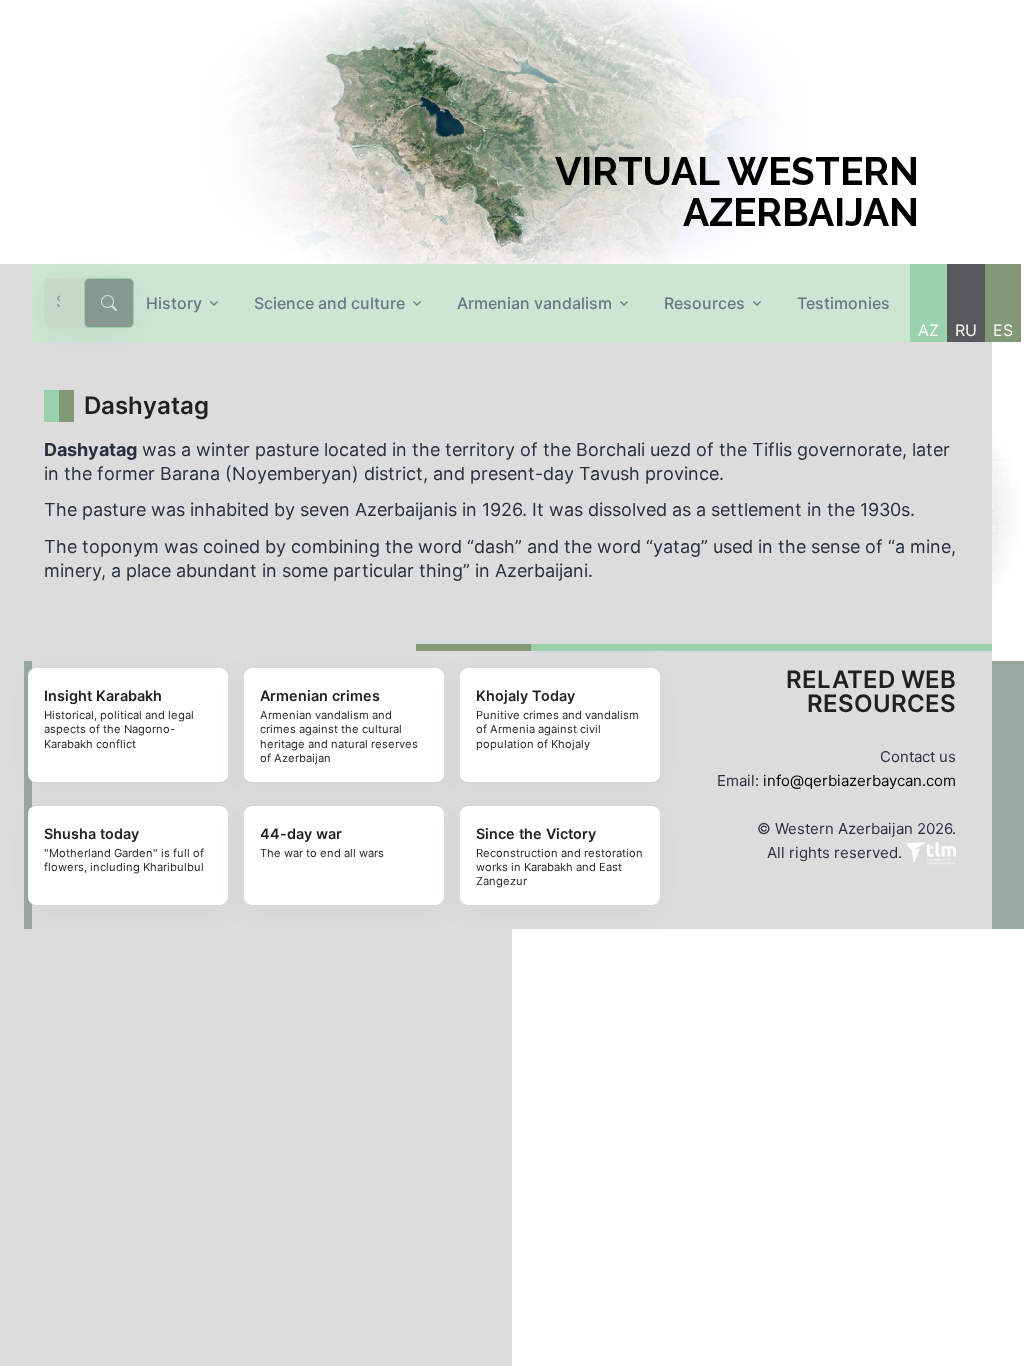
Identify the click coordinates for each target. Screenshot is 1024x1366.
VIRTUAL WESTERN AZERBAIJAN (737, 192)
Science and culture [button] (329, 303)
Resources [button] (704, 303)
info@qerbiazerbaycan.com (859, 780)
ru (966, 330)
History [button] (174, 303)
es (1003, 330)
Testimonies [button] (843, 303)
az (928, 330)
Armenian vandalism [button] (534, 303)
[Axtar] (109, 303)
